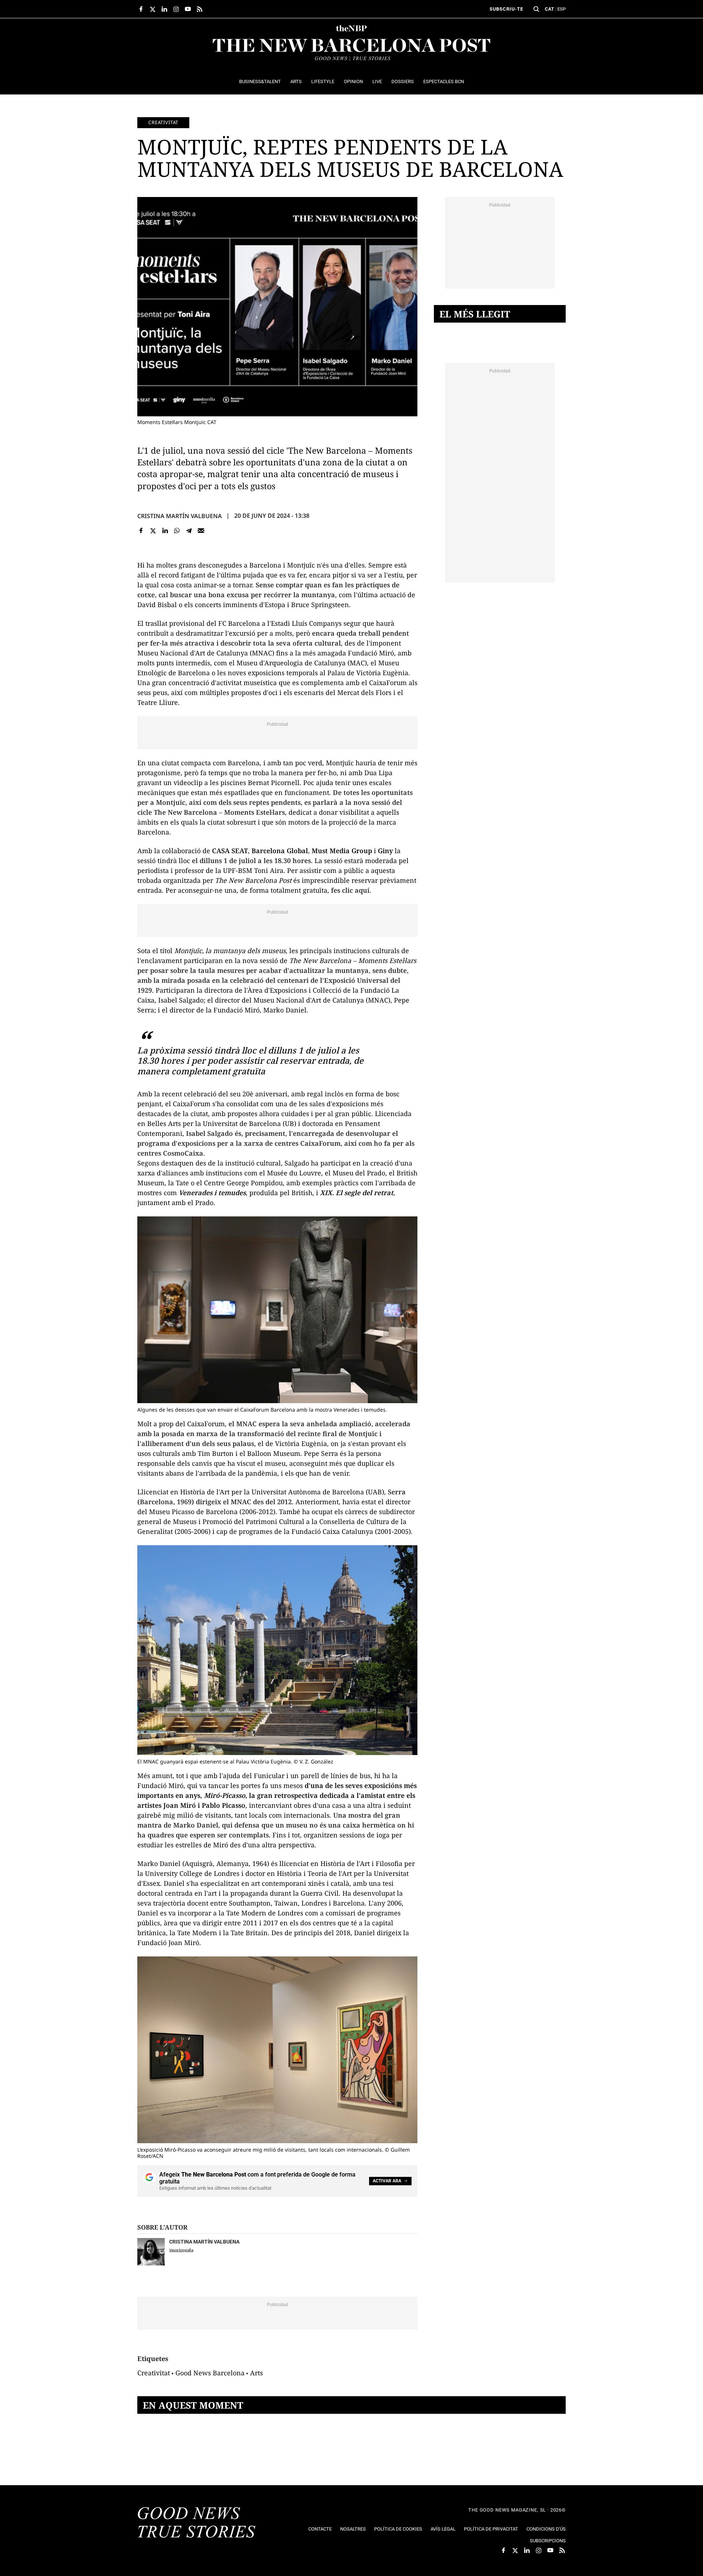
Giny (385, 851)
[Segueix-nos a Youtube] (188, 9)
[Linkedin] (165, 531)
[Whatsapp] (177, 531)
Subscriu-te (506, 9)
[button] (536, 9)
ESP (561, 9)
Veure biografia (181, 2250)
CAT (549, 9)
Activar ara (387, 2181)
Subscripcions (548, 2541)
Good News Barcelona (210, 2373)
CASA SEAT (230, 851)
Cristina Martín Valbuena (180, 516)
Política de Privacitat (491, 2529)
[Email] (201, 531)
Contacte (320, 2529)
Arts (256, 2373)
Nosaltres (353, 2529)
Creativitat (163, 122)
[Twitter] (153, 531)
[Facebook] (141, 531)
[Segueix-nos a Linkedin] (164, 9)
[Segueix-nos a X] (153, 9)
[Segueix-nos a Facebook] (141, 9)
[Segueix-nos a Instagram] (176, 9)
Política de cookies (398, 2529)
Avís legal (443, 2529)
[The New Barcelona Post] (197, 2523)
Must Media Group (342, 851)
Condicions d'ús (546, 2529)
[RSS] (200, 9)
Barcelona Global (280, 851)
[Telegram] (189, 531)
